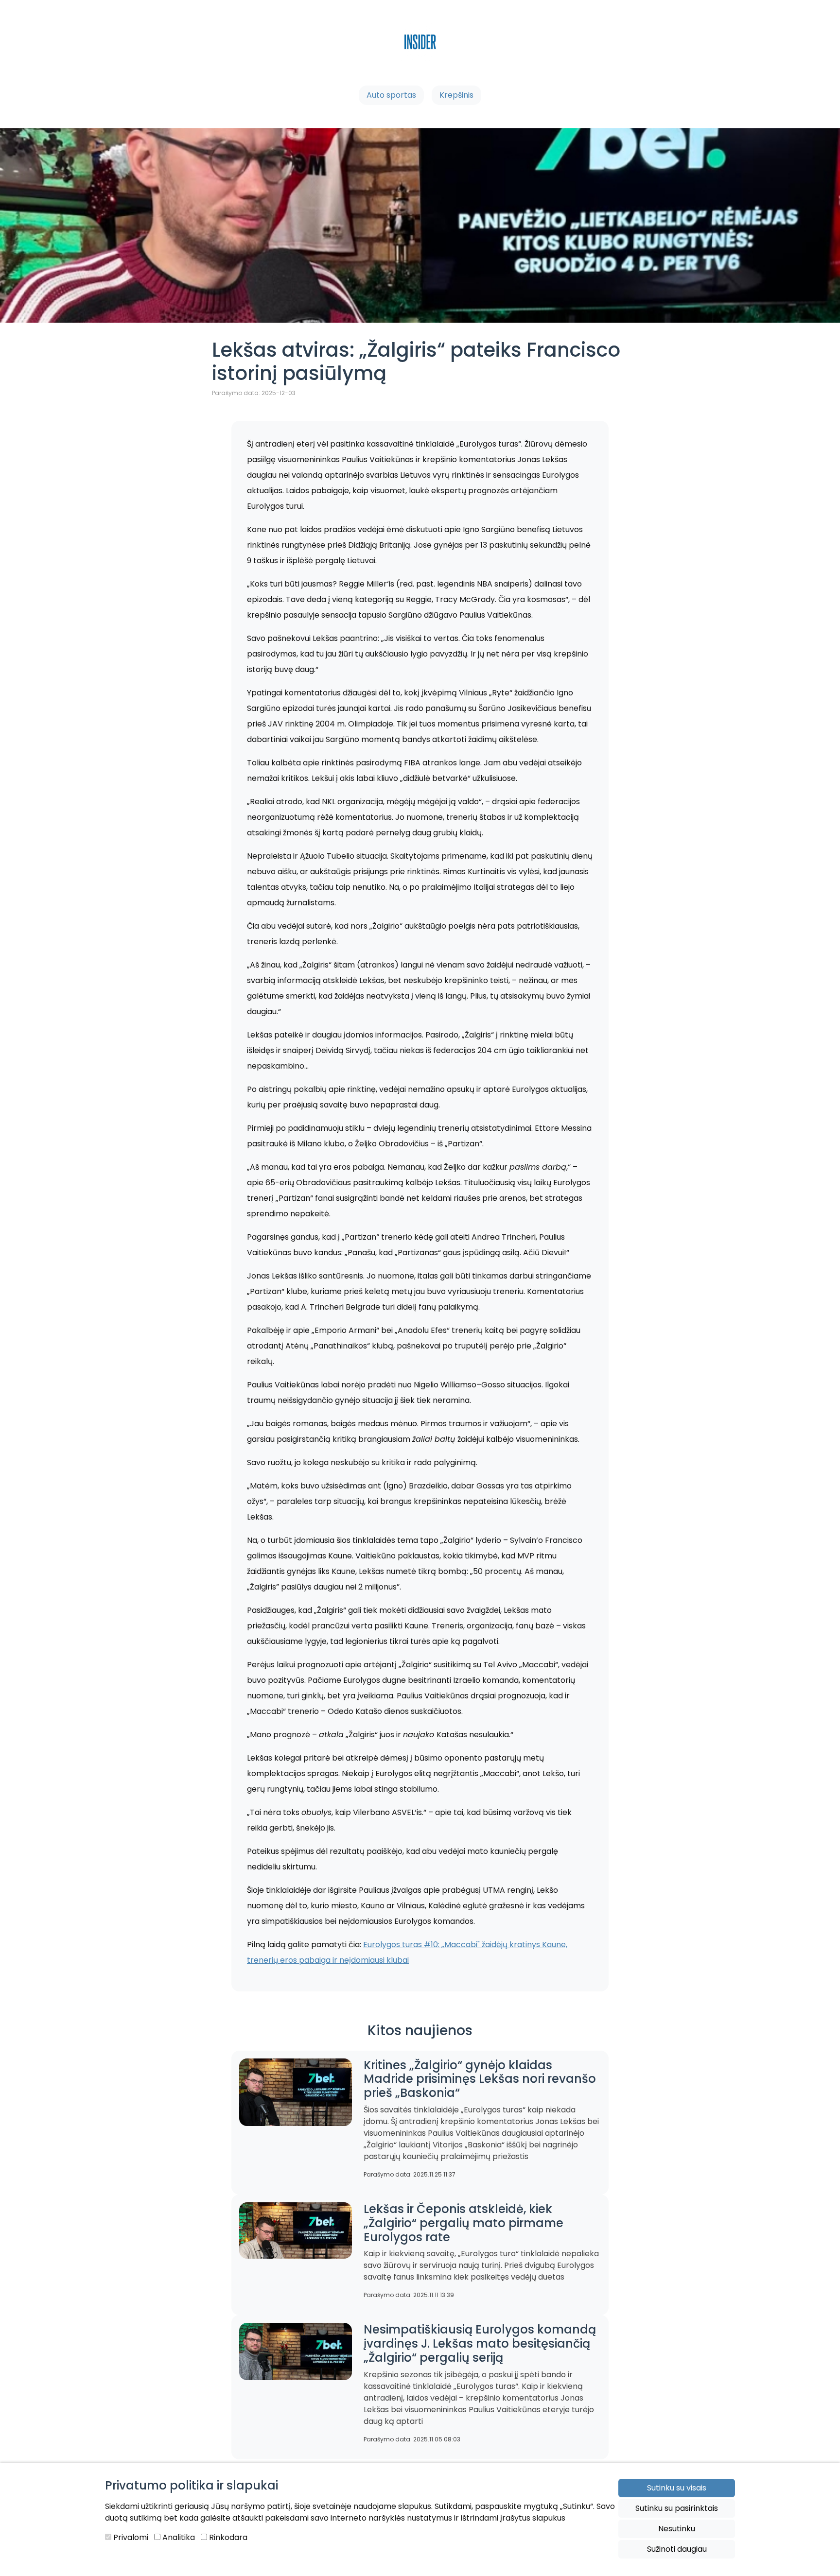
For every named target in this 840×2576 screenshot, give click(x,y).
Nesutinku (677, 2529)
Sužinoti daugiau (677, 2549)
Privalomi (130, 2537)
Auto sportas (391, 95)
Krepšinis (456, 95)
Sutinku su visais (677, 2488)
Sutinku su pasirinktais (677, 2508)
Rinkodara (227, 2537)
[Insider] (420, 54)
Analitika (178, 2537)
